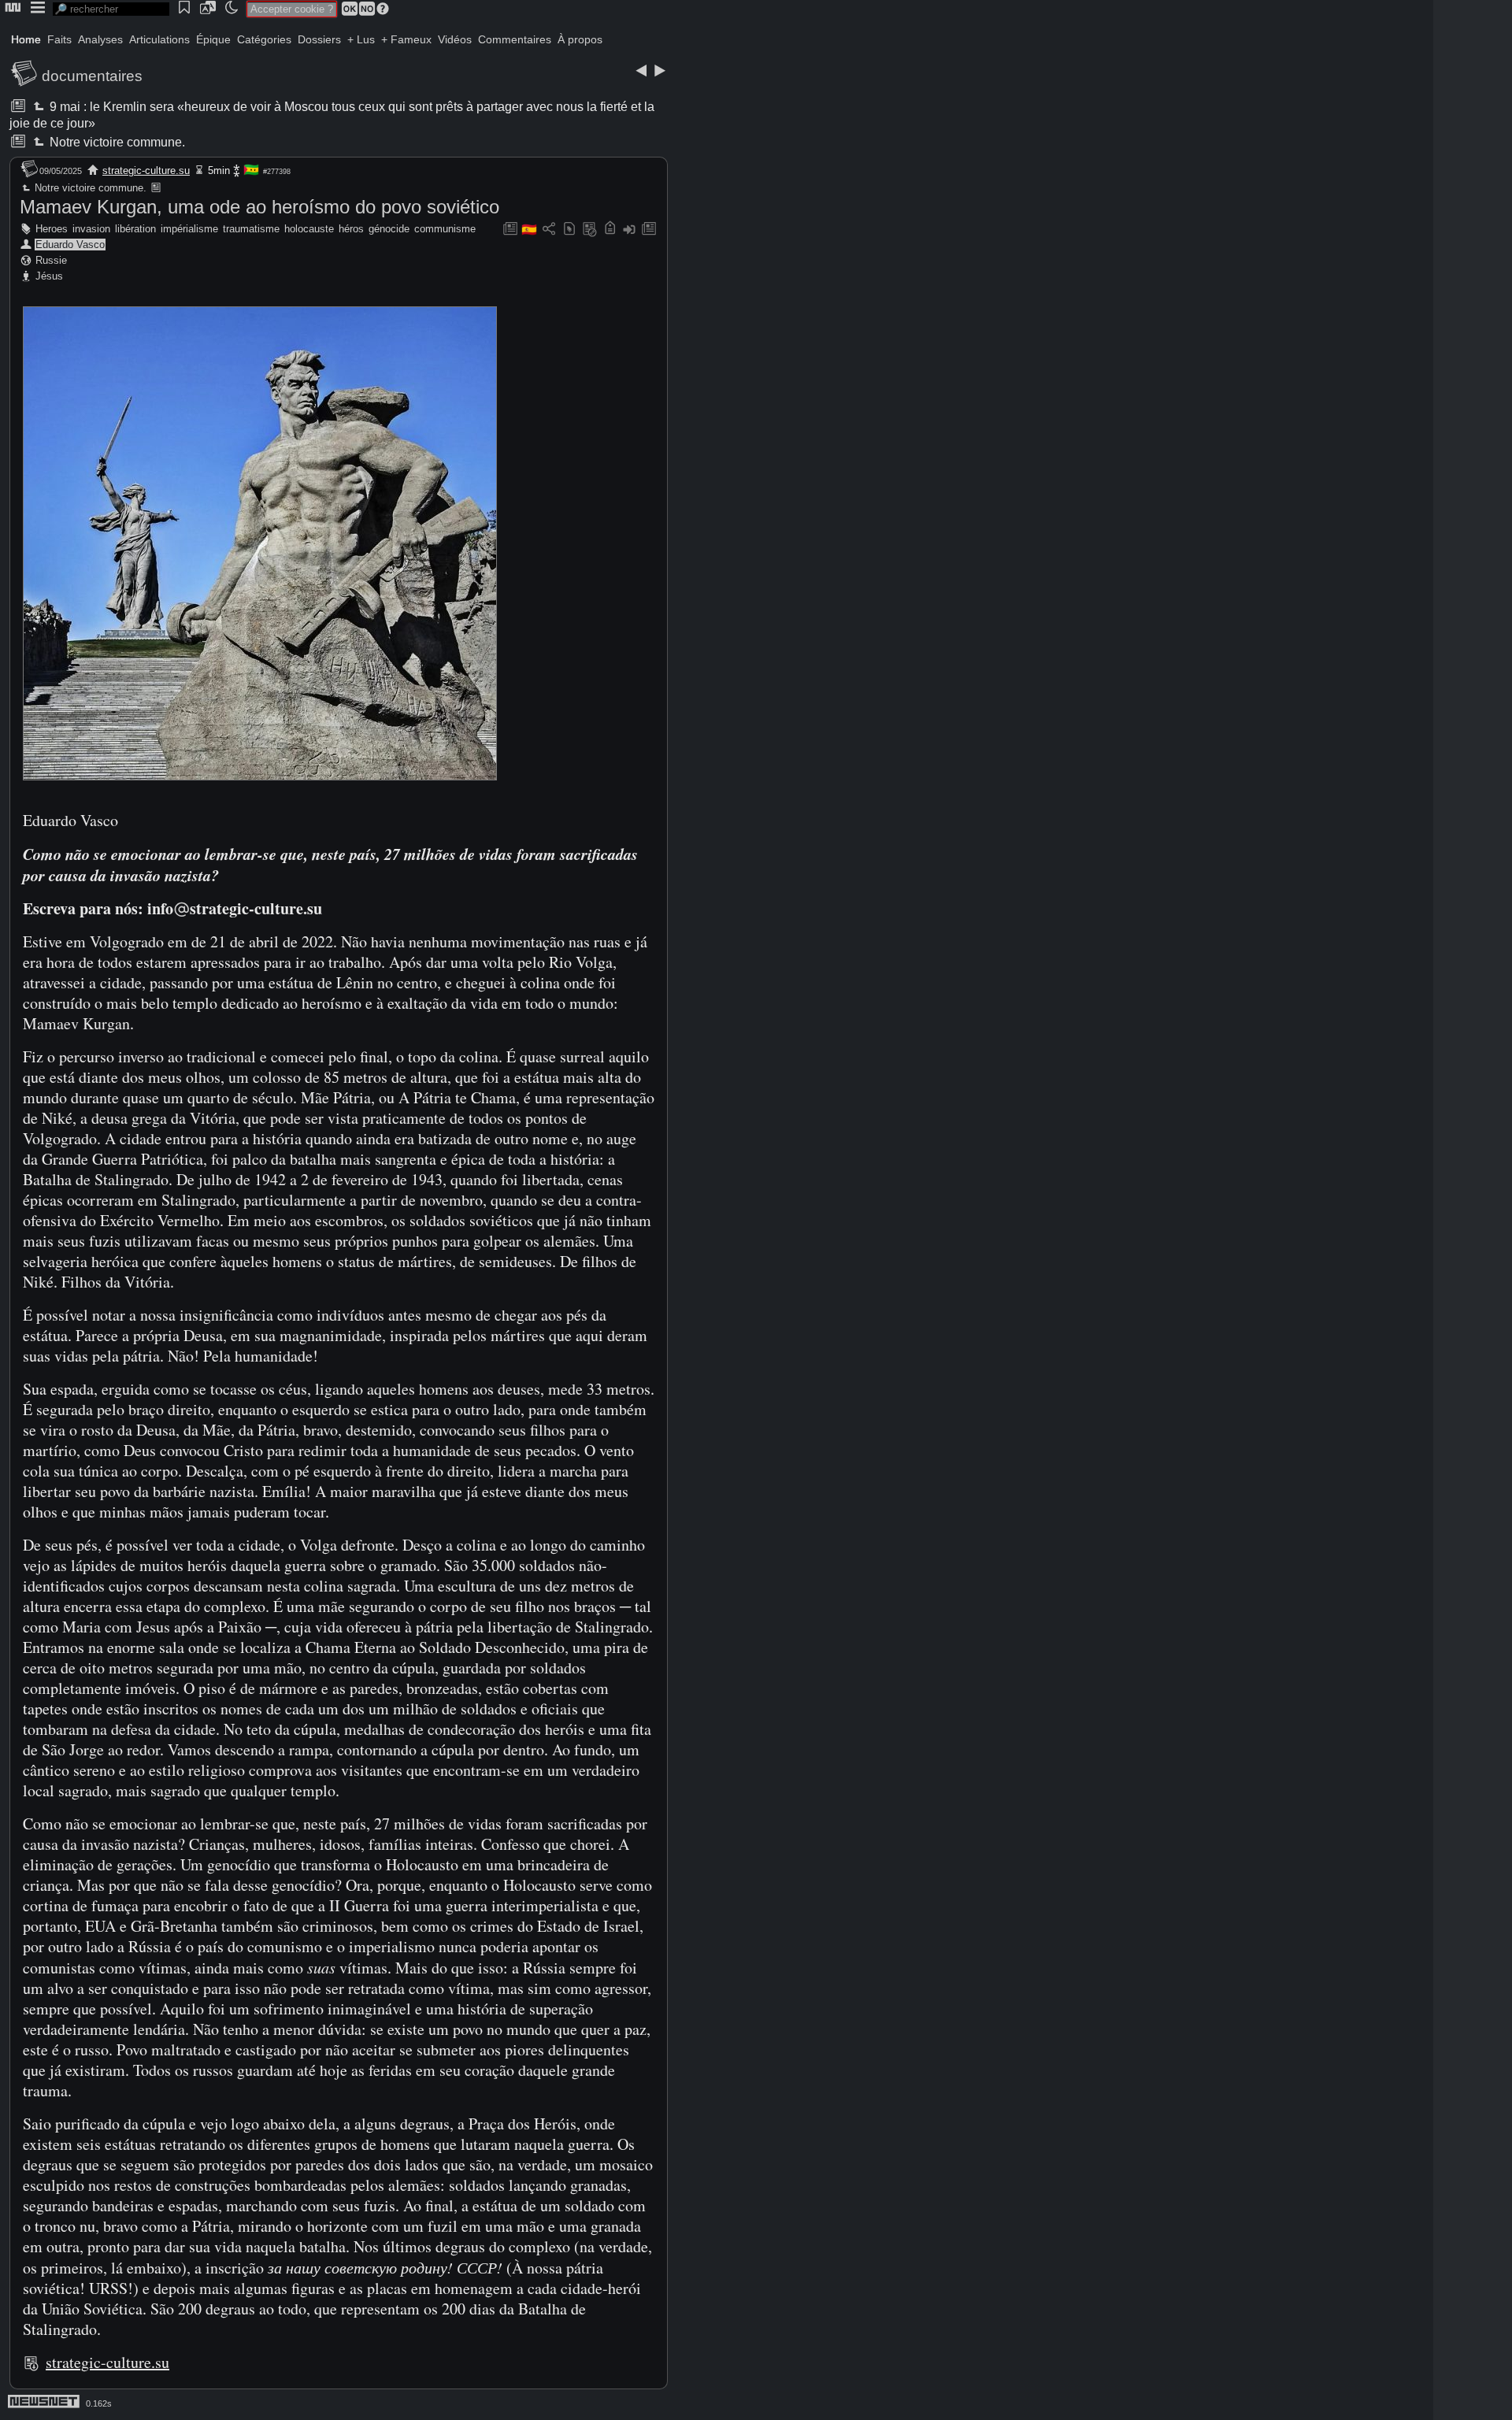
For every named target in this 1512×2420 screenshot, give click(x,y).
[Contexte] (590, 230)
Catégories (264, 39)
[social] (549, 230)
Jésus (49, 276)
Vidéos (455, 39)
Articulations (159, 39)
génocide (389, 229)
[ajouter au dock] (629, 230)
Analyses (100, 39)
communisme (445, 229)
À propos (580, 39)
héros (351, 229)
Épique (213, 39)
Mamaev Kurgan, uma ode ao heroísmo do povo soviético (259, 207)
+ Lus (361, 39)
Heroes (52, 229)
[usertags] (569, 230)
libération (135, 229)
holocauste (309, 229)
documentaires (92, 76)
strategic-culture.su (146, 170)
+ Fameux (406, 39)
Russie (51, 260)
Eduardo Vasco (70, 245)
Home (26, 39)
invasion (91, 229)
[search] (111, 9)
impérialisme (189, 229)
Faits (59, 39)
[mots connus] (610, 230)
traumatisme (251, 229)
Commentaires (515, 39)
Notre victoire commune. (116, 142)
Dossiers (319, 39)
